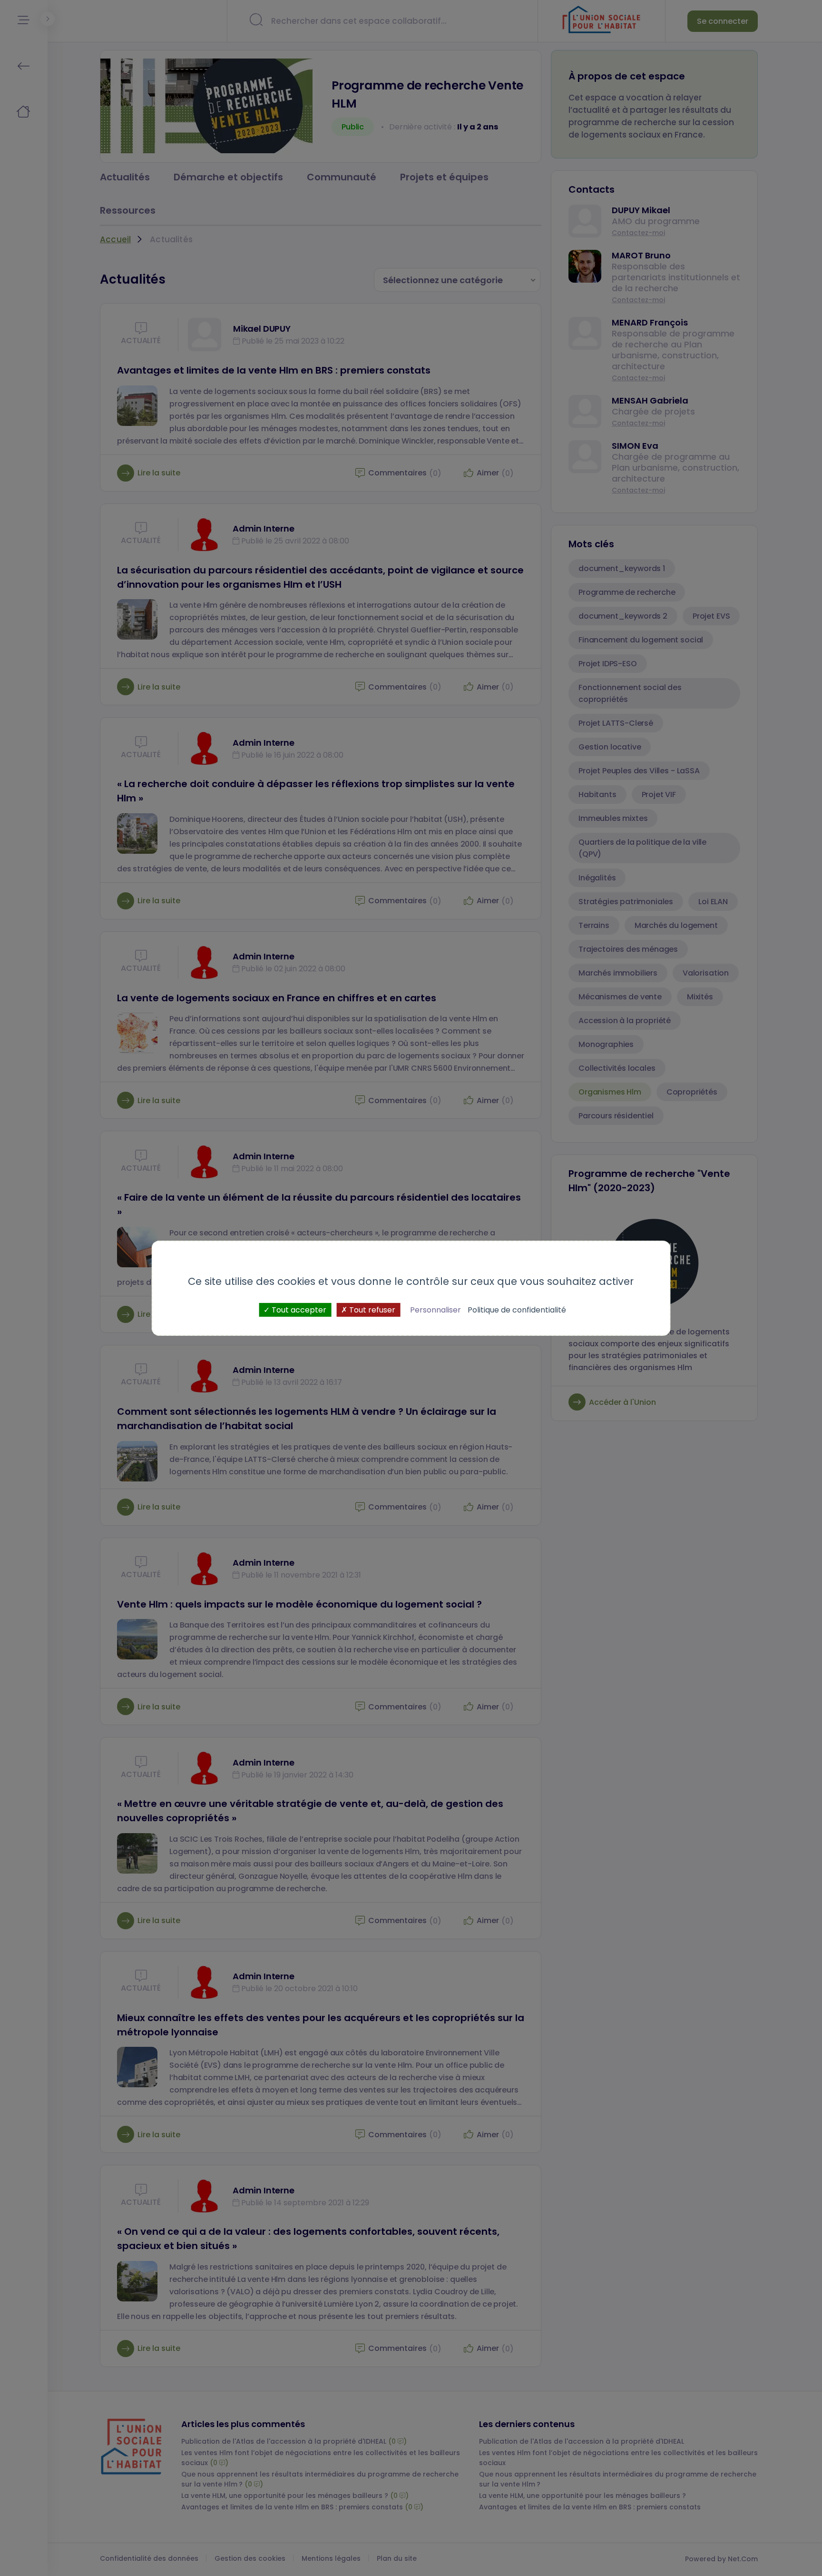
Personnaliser (435, 1309)
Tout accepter (298, 1309)
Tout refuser (371, 1309)
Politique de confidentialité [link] (517, 1309)
